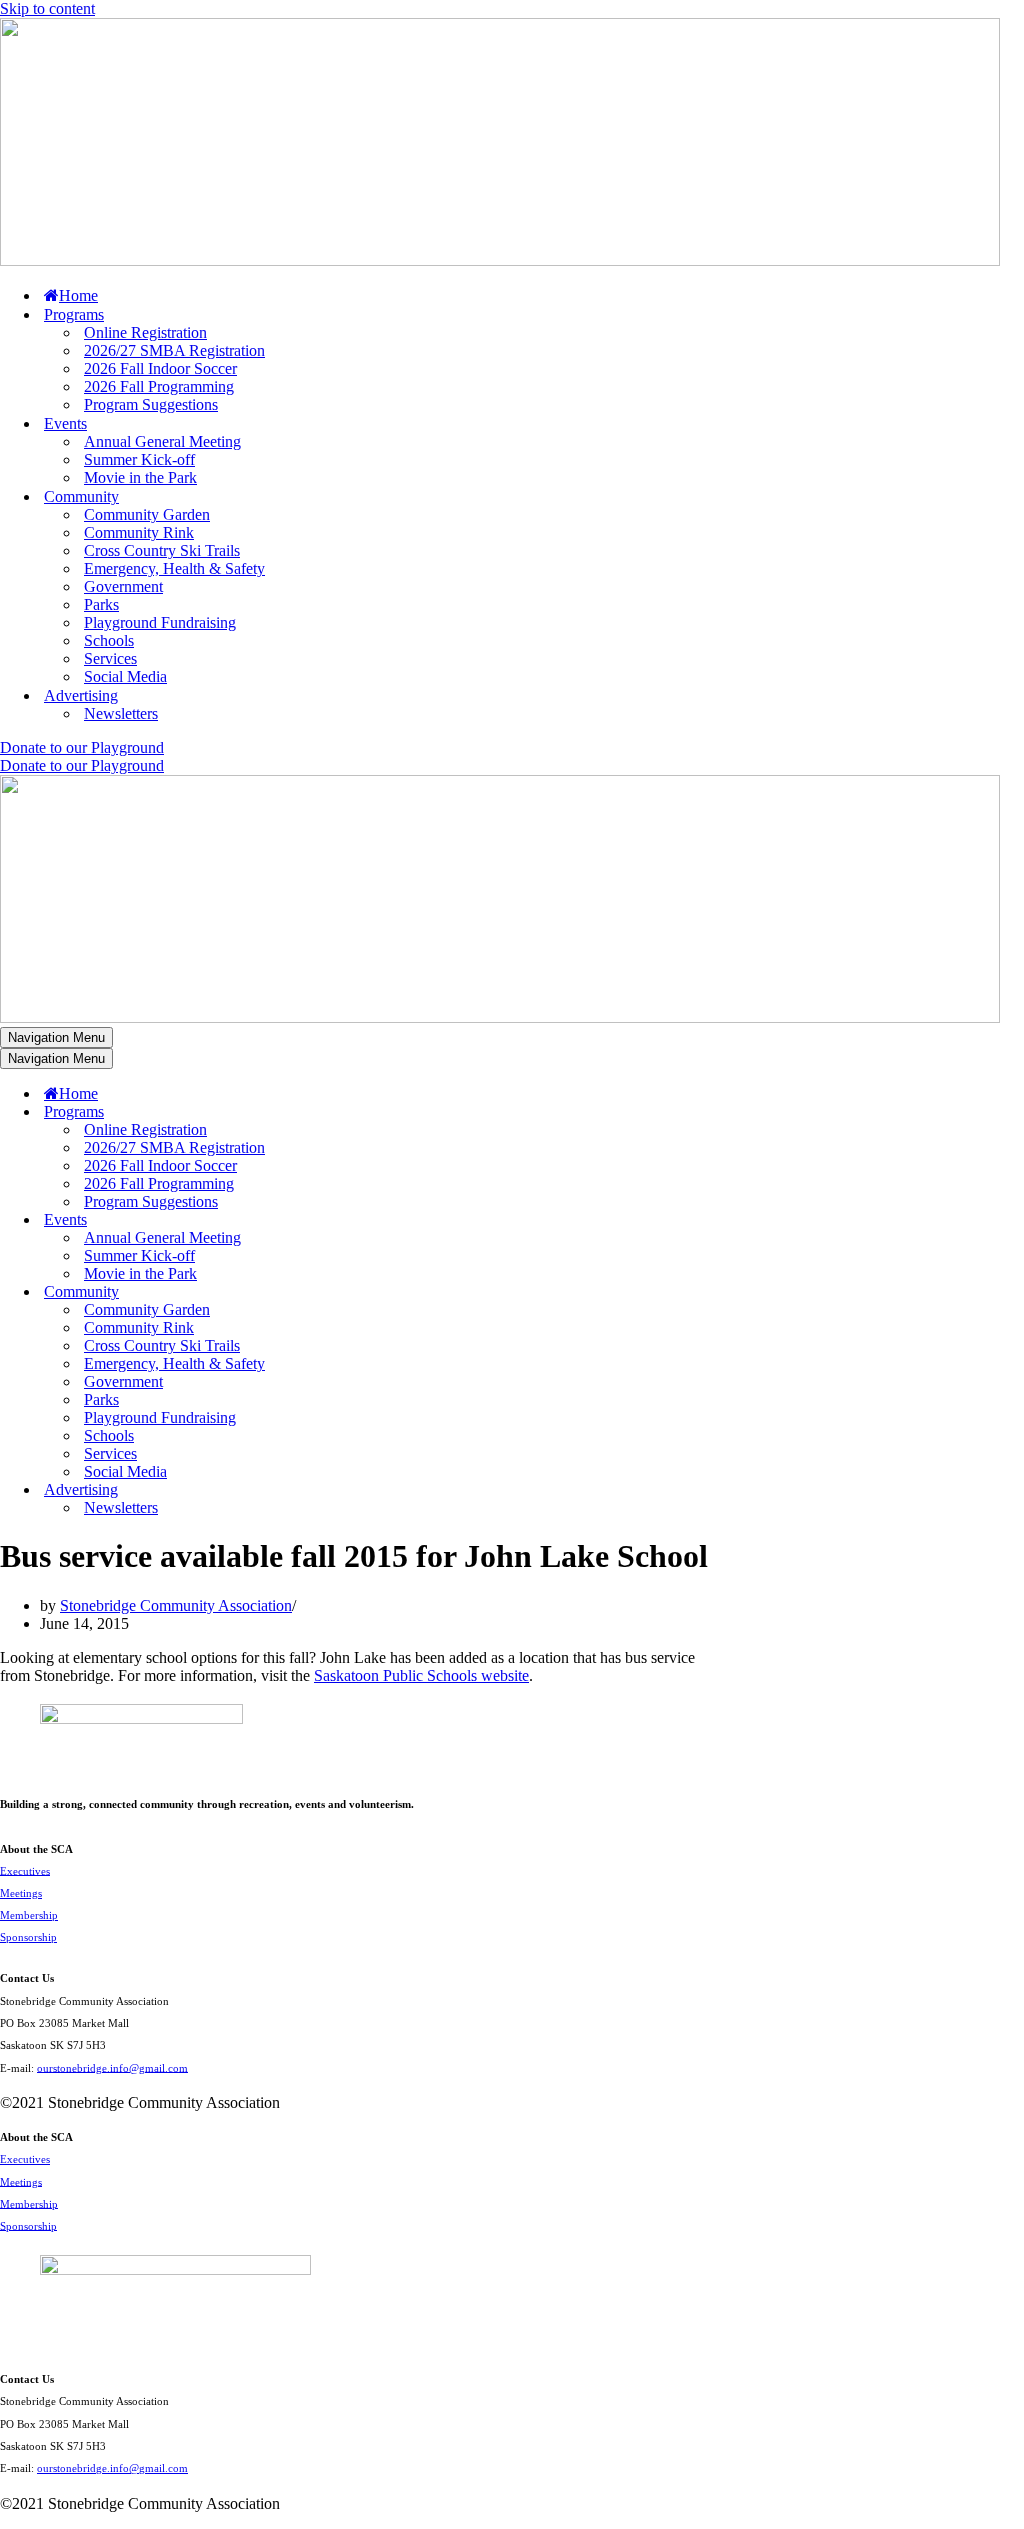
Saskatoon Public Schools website (421, 1675)
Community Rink (139, 532)
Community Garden (147, 514)
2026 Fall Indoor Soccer (160, 368)
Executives (25, 1870)
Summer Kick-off (139, 459)
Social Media (125, 676)
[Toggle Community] (350, 1292)
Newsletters (121, 713)
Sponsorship (28, 1937)
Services (110, 658)
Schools (109, 640)
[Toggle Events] (350, 1220)
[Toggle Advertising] (350, 1490)
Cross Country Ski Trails (162, 550)
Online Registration (145, 332)
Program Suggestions (151, 404)
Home (78, 295)
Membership (29, 1915)
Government (123, 586)
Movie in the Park (140, 477)
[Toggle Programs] (350, 1112)
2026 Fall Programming (159, 386)
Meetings (21, 1893)
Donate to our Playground (82, 747)
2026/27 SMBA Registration (174, 350)
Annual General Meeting (162, 441)
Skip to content (47, 8)
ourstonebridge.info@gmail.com (112, 2067)
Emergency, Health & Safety (174, 568)
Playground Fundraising (160, 622)
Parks (101, 604)
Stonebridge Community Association (176, 1605)
